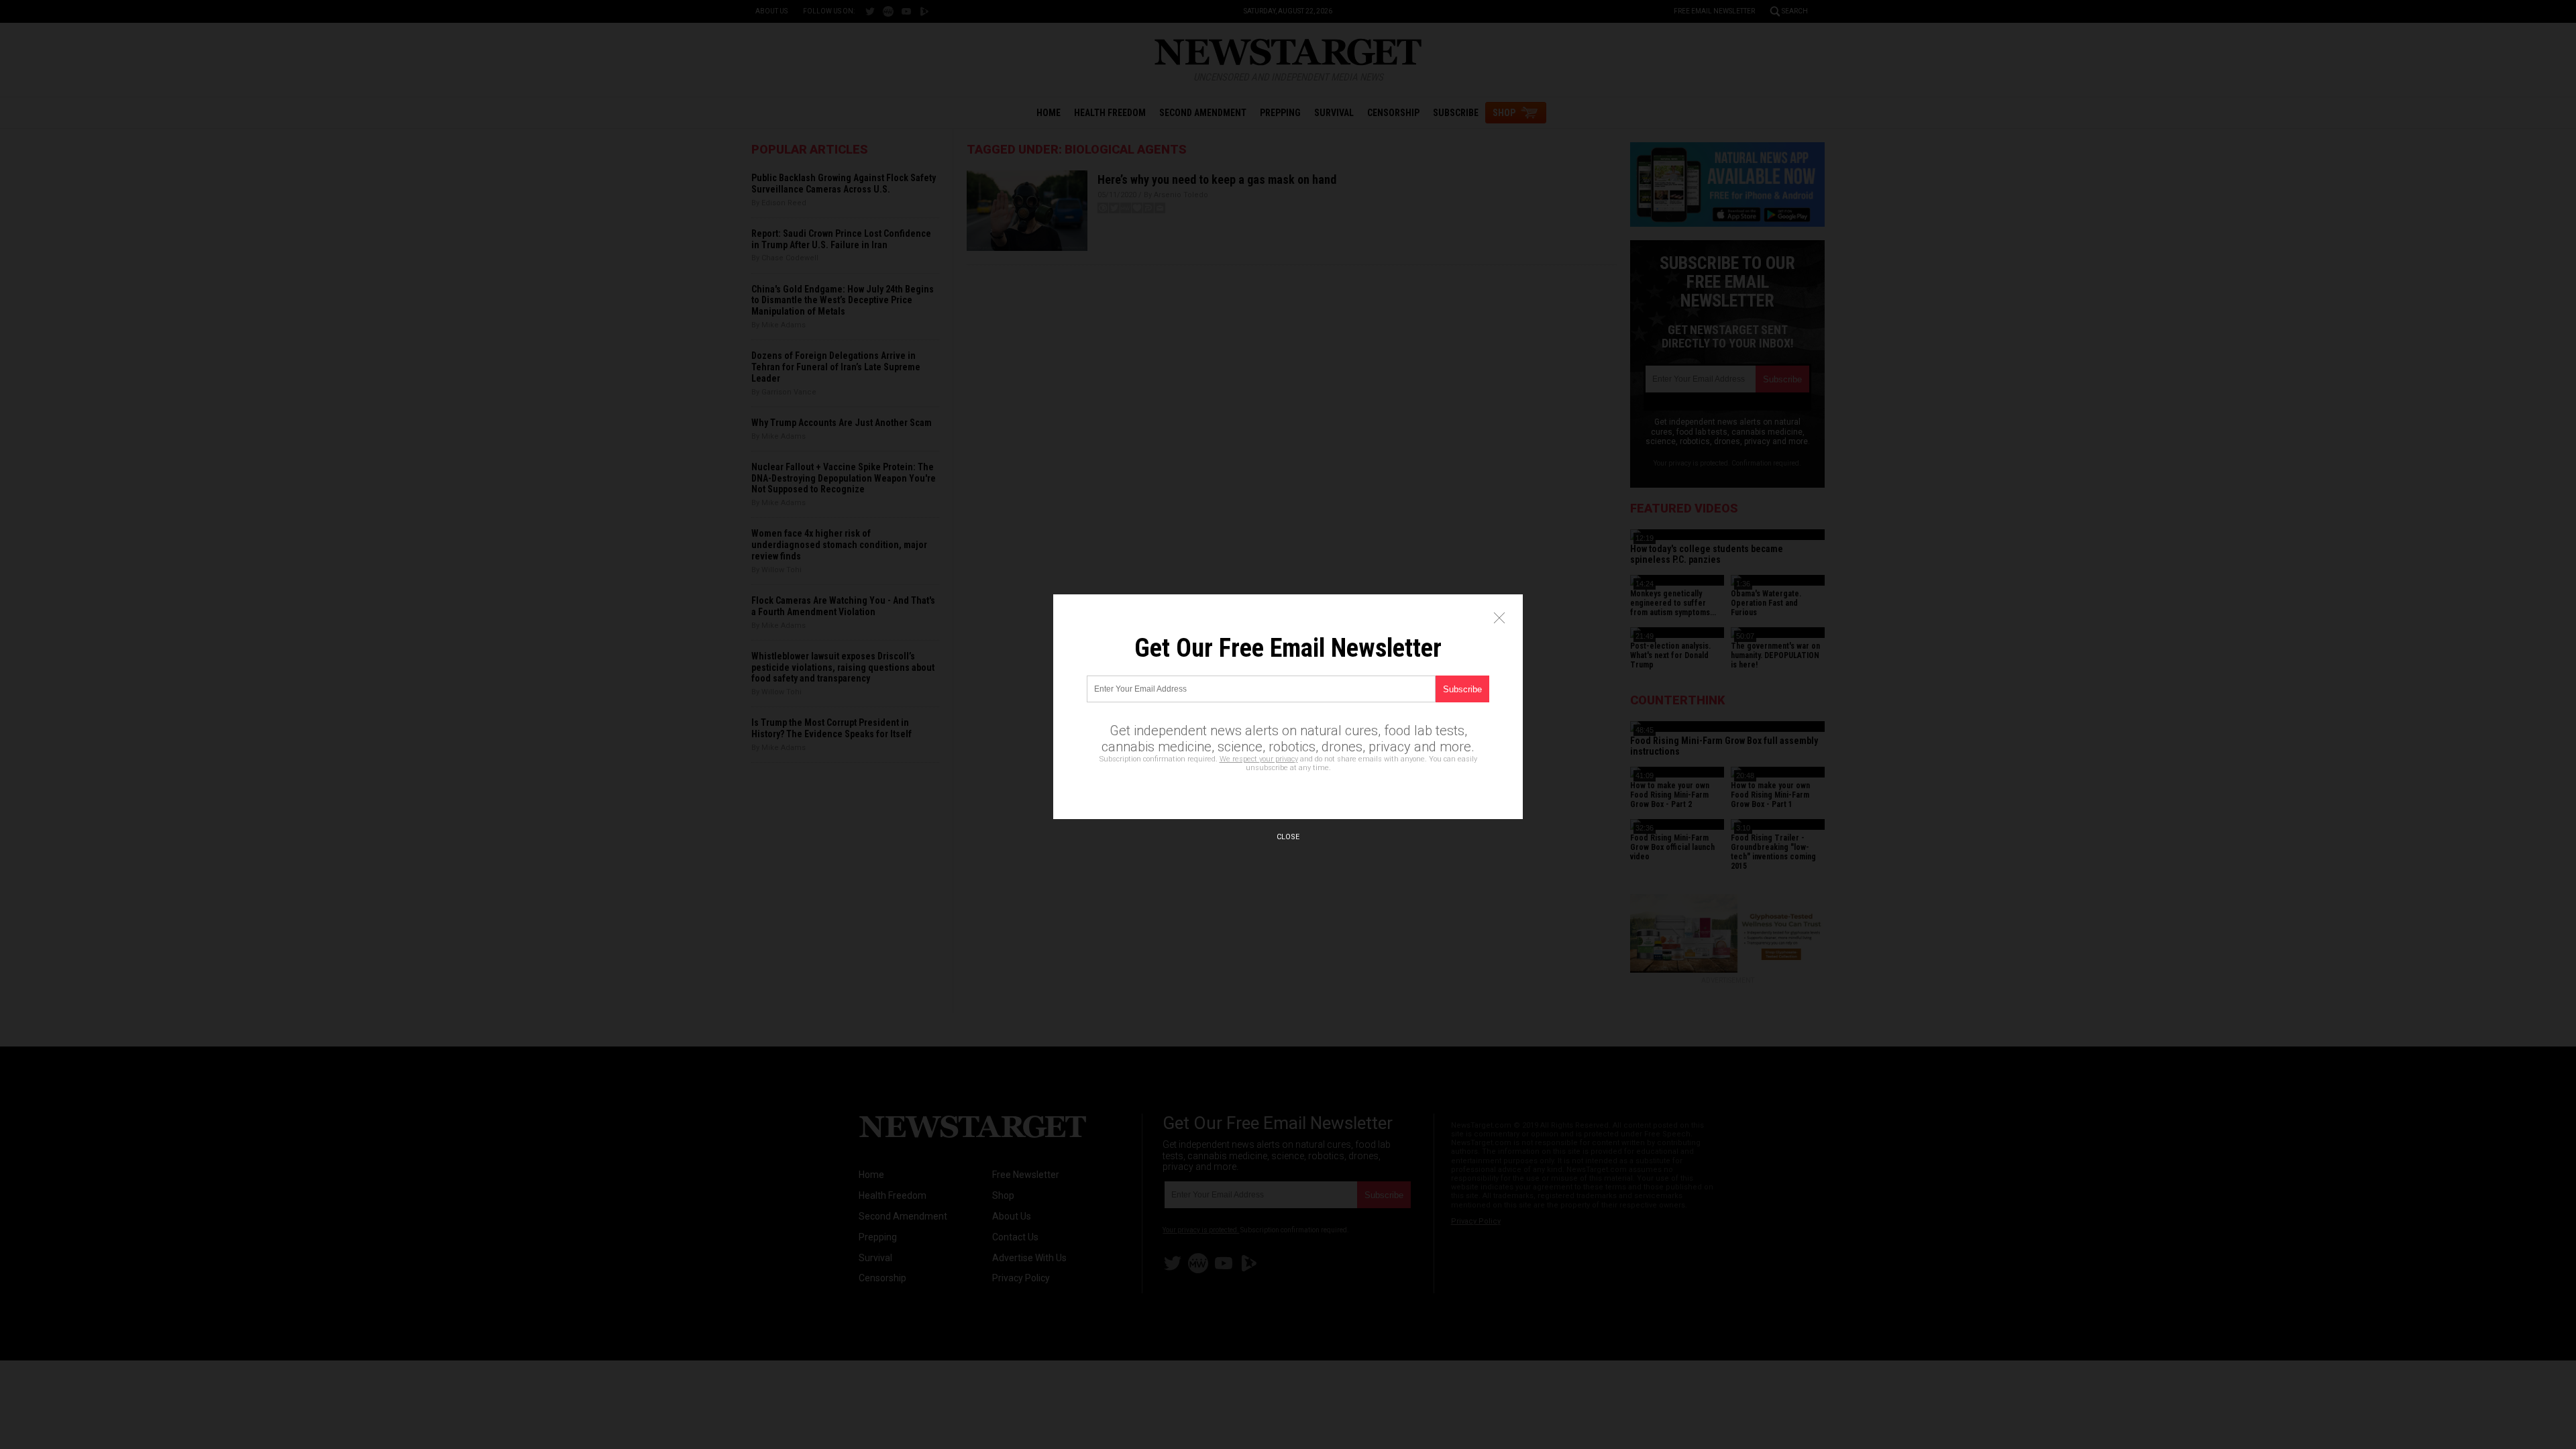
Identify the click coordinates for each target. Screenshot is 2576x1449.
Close (1288, 837)
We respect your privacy (1259, 759)
